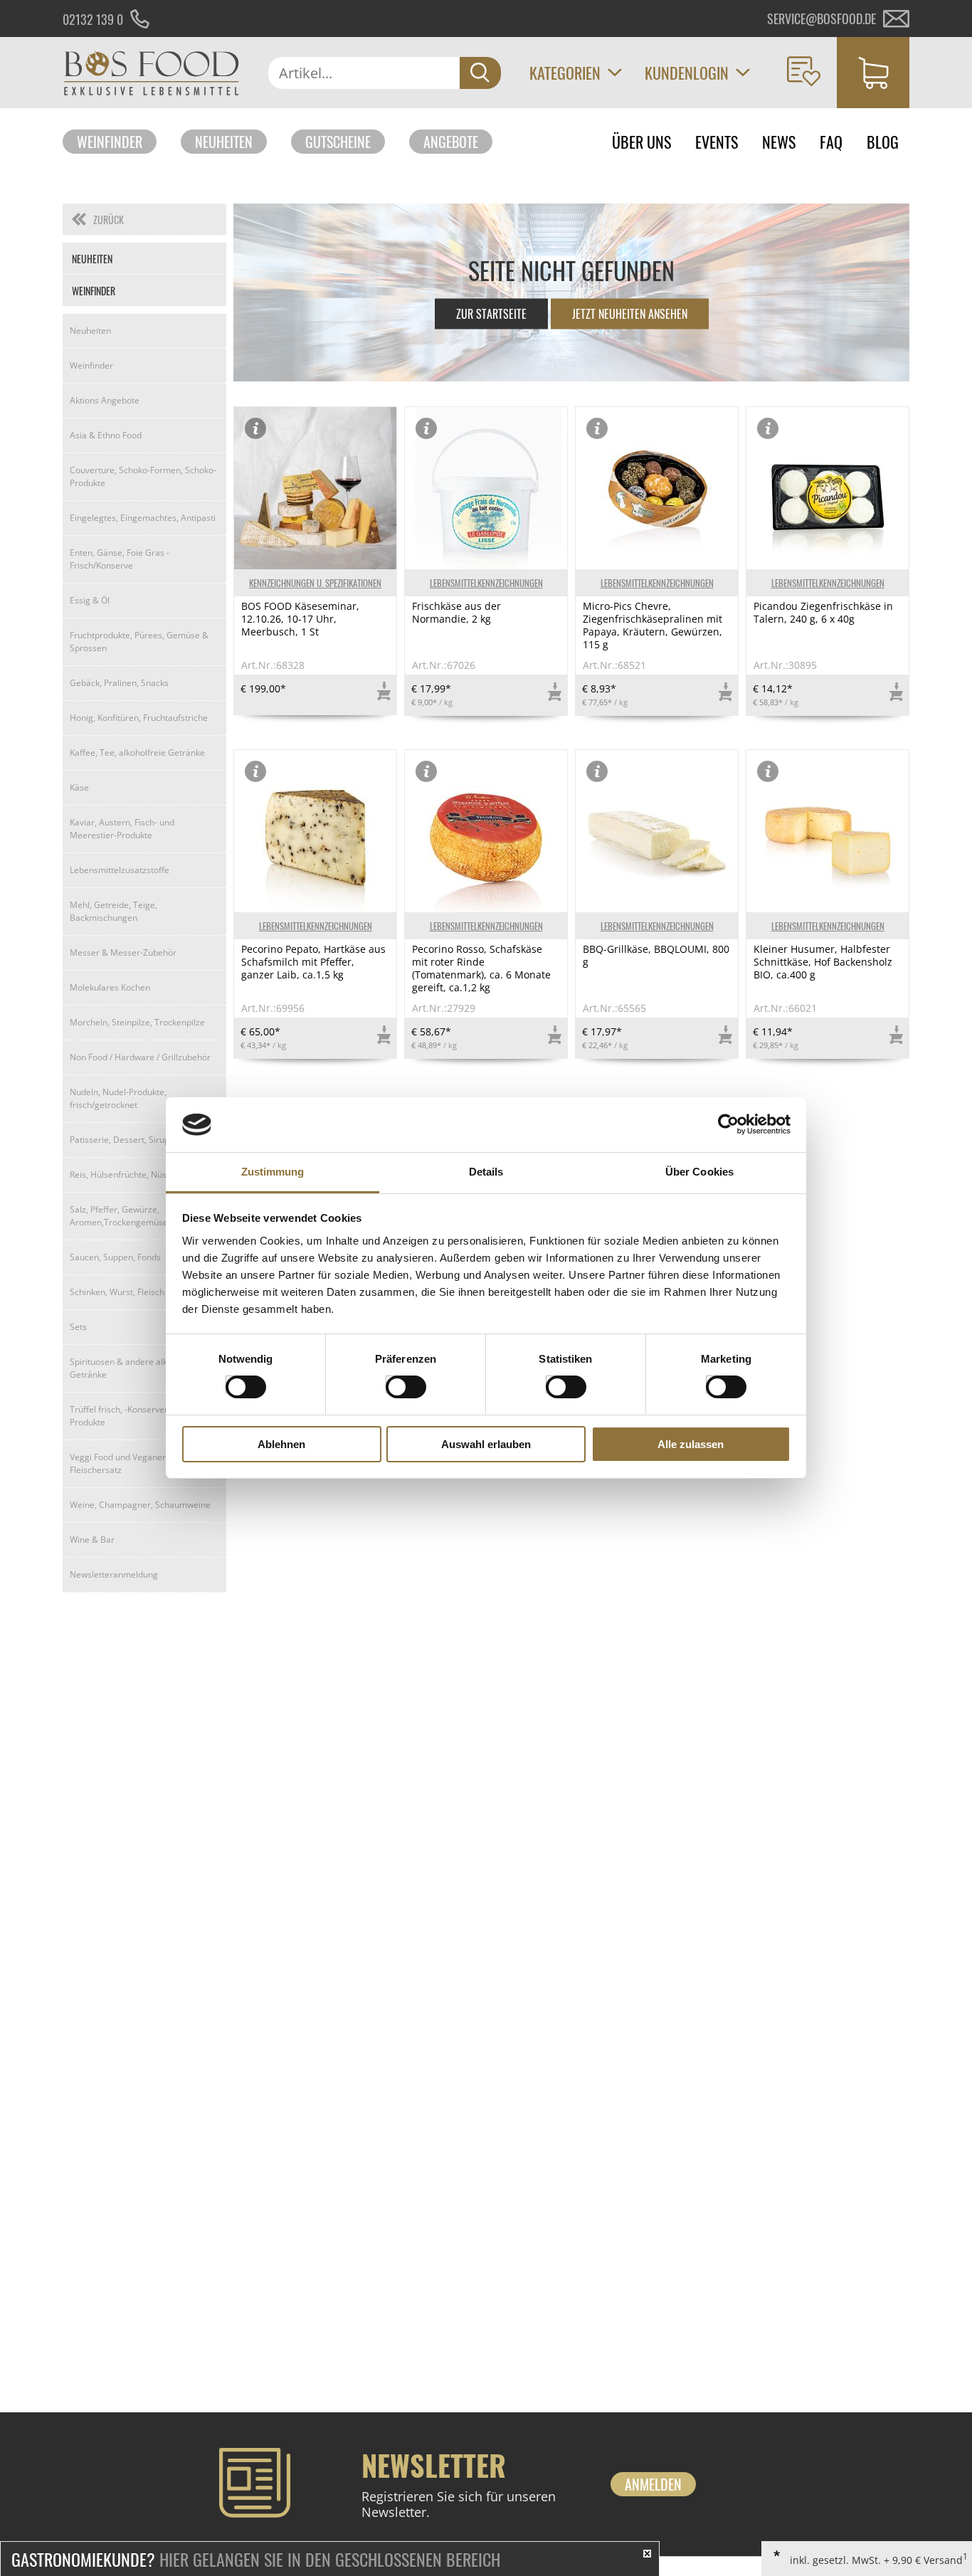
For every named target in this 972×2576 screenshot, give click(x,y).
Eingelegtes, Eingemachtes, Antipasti (143, 518)
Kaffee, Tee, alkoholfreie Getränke (137, 753)
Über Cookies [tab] (699, 1172)
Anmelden (653, 2484)
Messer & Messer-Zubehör (123, 952)
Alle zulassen (691, 1444)
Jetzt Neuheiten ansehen (630, 314)
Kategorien (565, 73)
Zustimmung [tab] (273, 1172)
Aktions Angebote (105, 400)
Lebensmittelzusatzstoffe (120, 870)
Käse (79, 787)
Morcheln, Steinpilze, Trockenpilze (137, 1022)
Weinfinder (110, 142)
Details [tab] (486, 1172)
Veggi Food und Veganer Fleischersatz (118, 1463)
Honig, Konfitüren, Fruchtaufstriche (139, 718)
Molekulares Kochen (110, 987)
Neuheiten (224, 142)
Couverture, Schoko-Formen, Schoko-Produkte (143, 476)
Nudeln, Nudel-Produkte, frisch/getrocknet (118, 1098)
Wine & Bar (92, 1540)
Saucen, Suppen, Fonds (115, 1257)
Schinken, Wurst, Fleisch (117, 1292)
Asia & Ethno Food (106, 435)
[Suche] (480, 73)
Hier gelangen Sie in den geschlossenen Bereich (256, 2559)
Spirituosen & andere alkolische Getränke (132, 1368)
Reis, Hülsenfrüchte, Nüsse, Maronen (143, 1174)
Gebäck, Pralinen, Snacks (119, 683)
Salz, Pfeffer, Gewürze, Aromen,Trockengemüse (119, 1216)
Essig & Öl (90, 600)
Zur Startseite (491, 314)
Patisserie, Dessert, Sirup (120, 1140)
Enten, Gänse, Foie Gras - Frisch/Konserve (120, 559)
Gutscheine (338, 142)
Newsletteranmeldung (114, 1574)
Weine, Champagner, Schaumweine (140, 1505)
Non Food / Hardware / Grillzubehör (140, 1057)
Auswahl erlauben (486, 1444)
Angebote (451, 142)
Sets (78, 1327)
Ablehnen (281, 1444)
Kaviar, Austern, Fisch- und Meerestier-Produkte (122, 829)
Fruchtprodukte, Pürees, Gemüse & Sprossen (139, 642)
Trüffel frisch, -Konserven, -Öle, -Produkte (133, 1416)
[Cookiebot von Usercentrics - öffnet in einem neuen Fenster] (728, 1124)
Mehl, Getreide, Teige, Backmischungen (113, 911)
